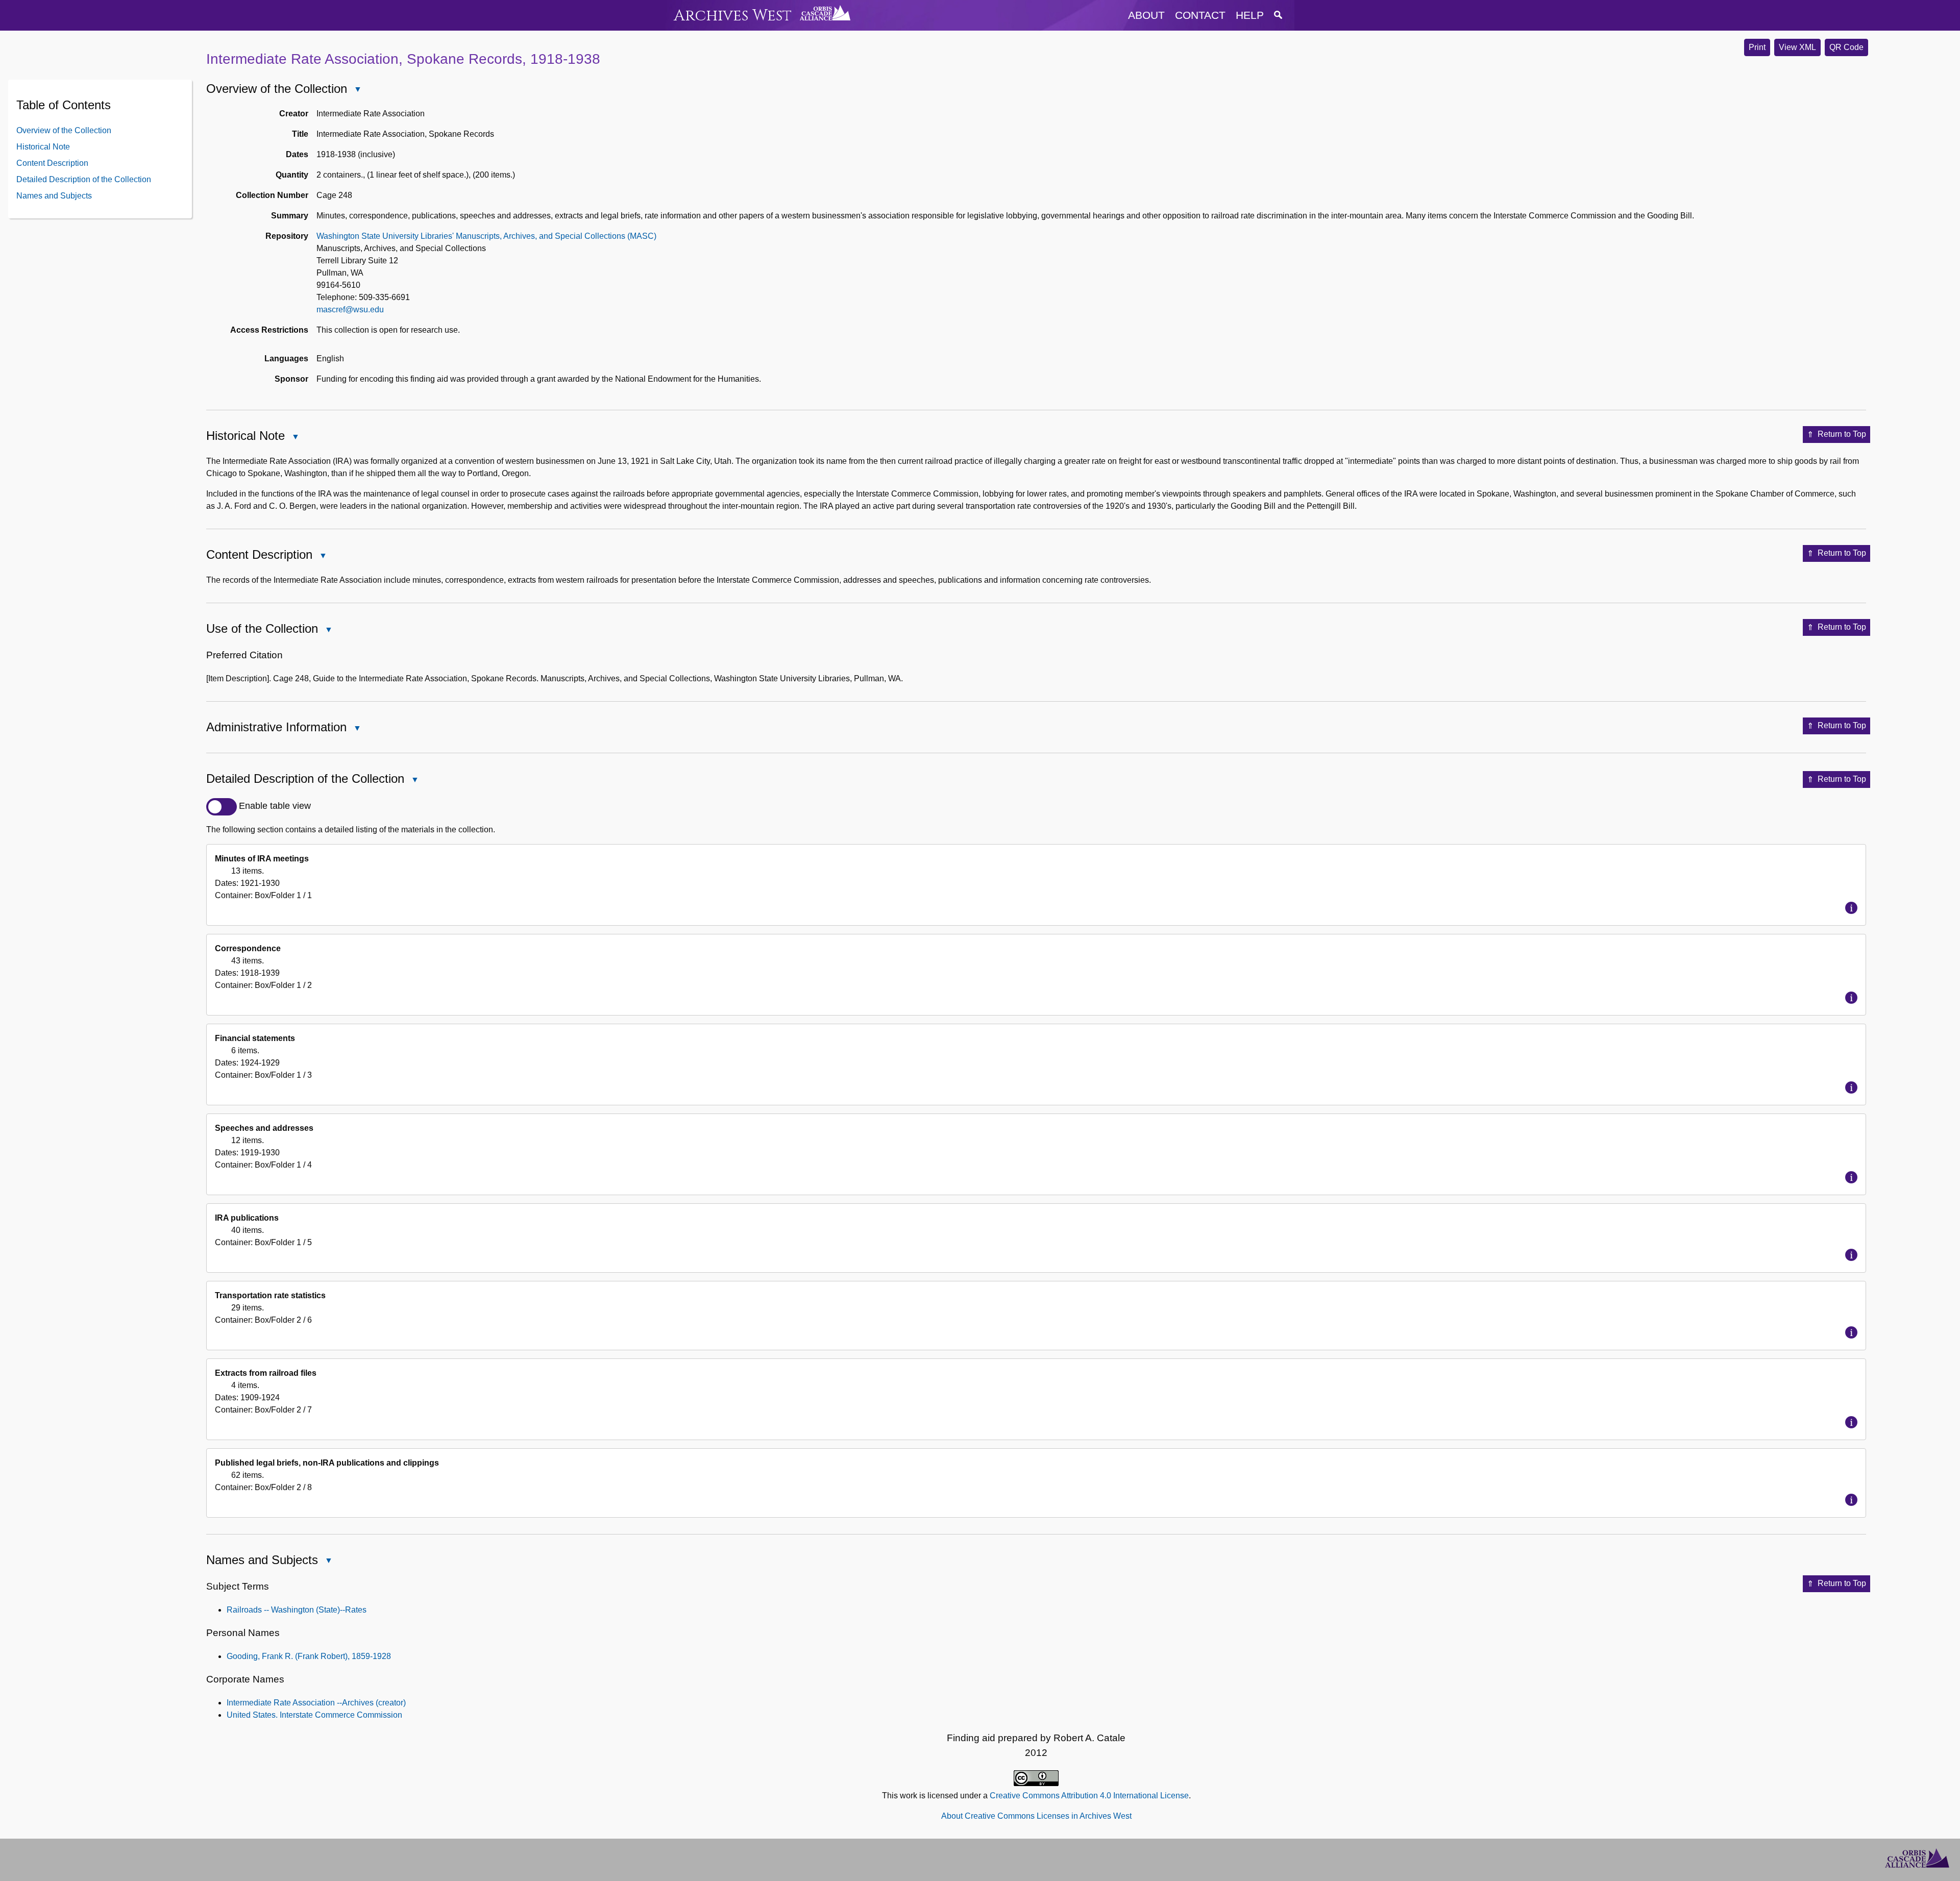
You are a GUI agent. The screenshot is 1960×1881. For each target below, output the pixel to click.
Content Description (52, 163)
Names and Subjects (54, 195)
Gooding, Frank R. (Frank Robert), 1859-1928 (309, 1656)
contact (1200, 15)
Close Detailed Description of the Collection (414, 781)
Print (1757, 47)
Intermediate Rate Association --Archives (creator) (316, 1703)
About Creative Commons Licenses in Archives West (1036, 1816)
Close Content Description (323, 556)
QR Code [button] (1846, 47)
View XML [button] (1797, 47)
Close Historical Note (295, 438)
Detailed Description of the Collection (84, 179)
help (1250, 15)
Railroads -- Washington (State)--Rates (297, 1610)
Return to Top (1842, 434)
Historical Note (43, 146)
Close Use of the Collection (328, 630)
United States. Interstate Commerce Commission (314, 1715)
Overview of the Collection (64, 130)
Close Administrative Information (357, 729)
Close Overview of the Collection (357, 90)
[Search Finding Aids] (1278, 15)
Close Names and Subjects (328, 1562)
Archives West (733, 16)
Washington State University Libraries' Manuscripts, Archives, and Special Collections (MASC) (486, 236)
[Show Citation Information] (1851, 908)
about (1146, 15)
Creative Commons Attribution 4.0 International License (1089, 1796)
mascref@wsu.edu (350, 310)
